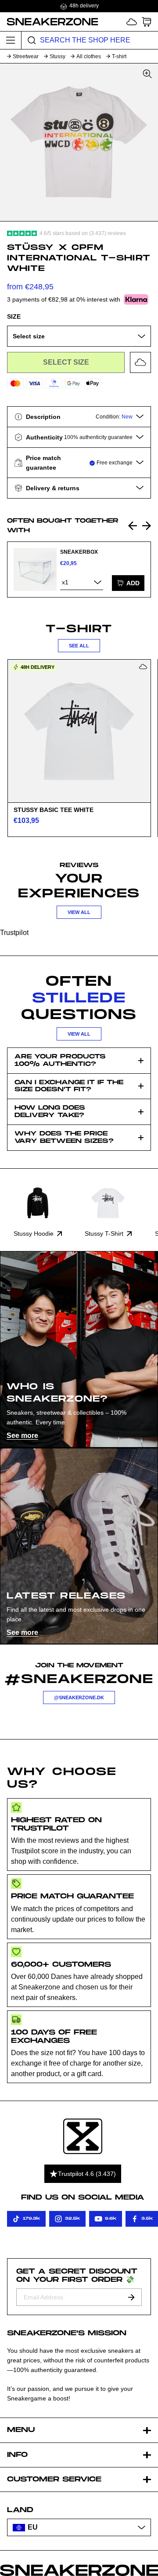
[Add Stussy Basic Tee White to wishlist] (143, 667)
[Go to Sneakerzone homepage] (49, 21)
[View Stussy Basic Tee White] (79, 731)
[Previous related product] (133, 526)
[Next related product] (147, 526)
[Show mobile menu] (11, 40)
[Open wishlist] (132, 22)
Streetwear (26, 56)
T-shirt (119, 56)
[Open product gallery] (79, 142)
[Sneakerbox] (35, 569)
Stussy (57, 56)
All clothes (89, 56)
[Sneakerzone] (83, 2136)
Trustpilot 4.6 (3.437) (87, 2174)
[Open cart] (147, 22)
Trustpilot (14, 933)
